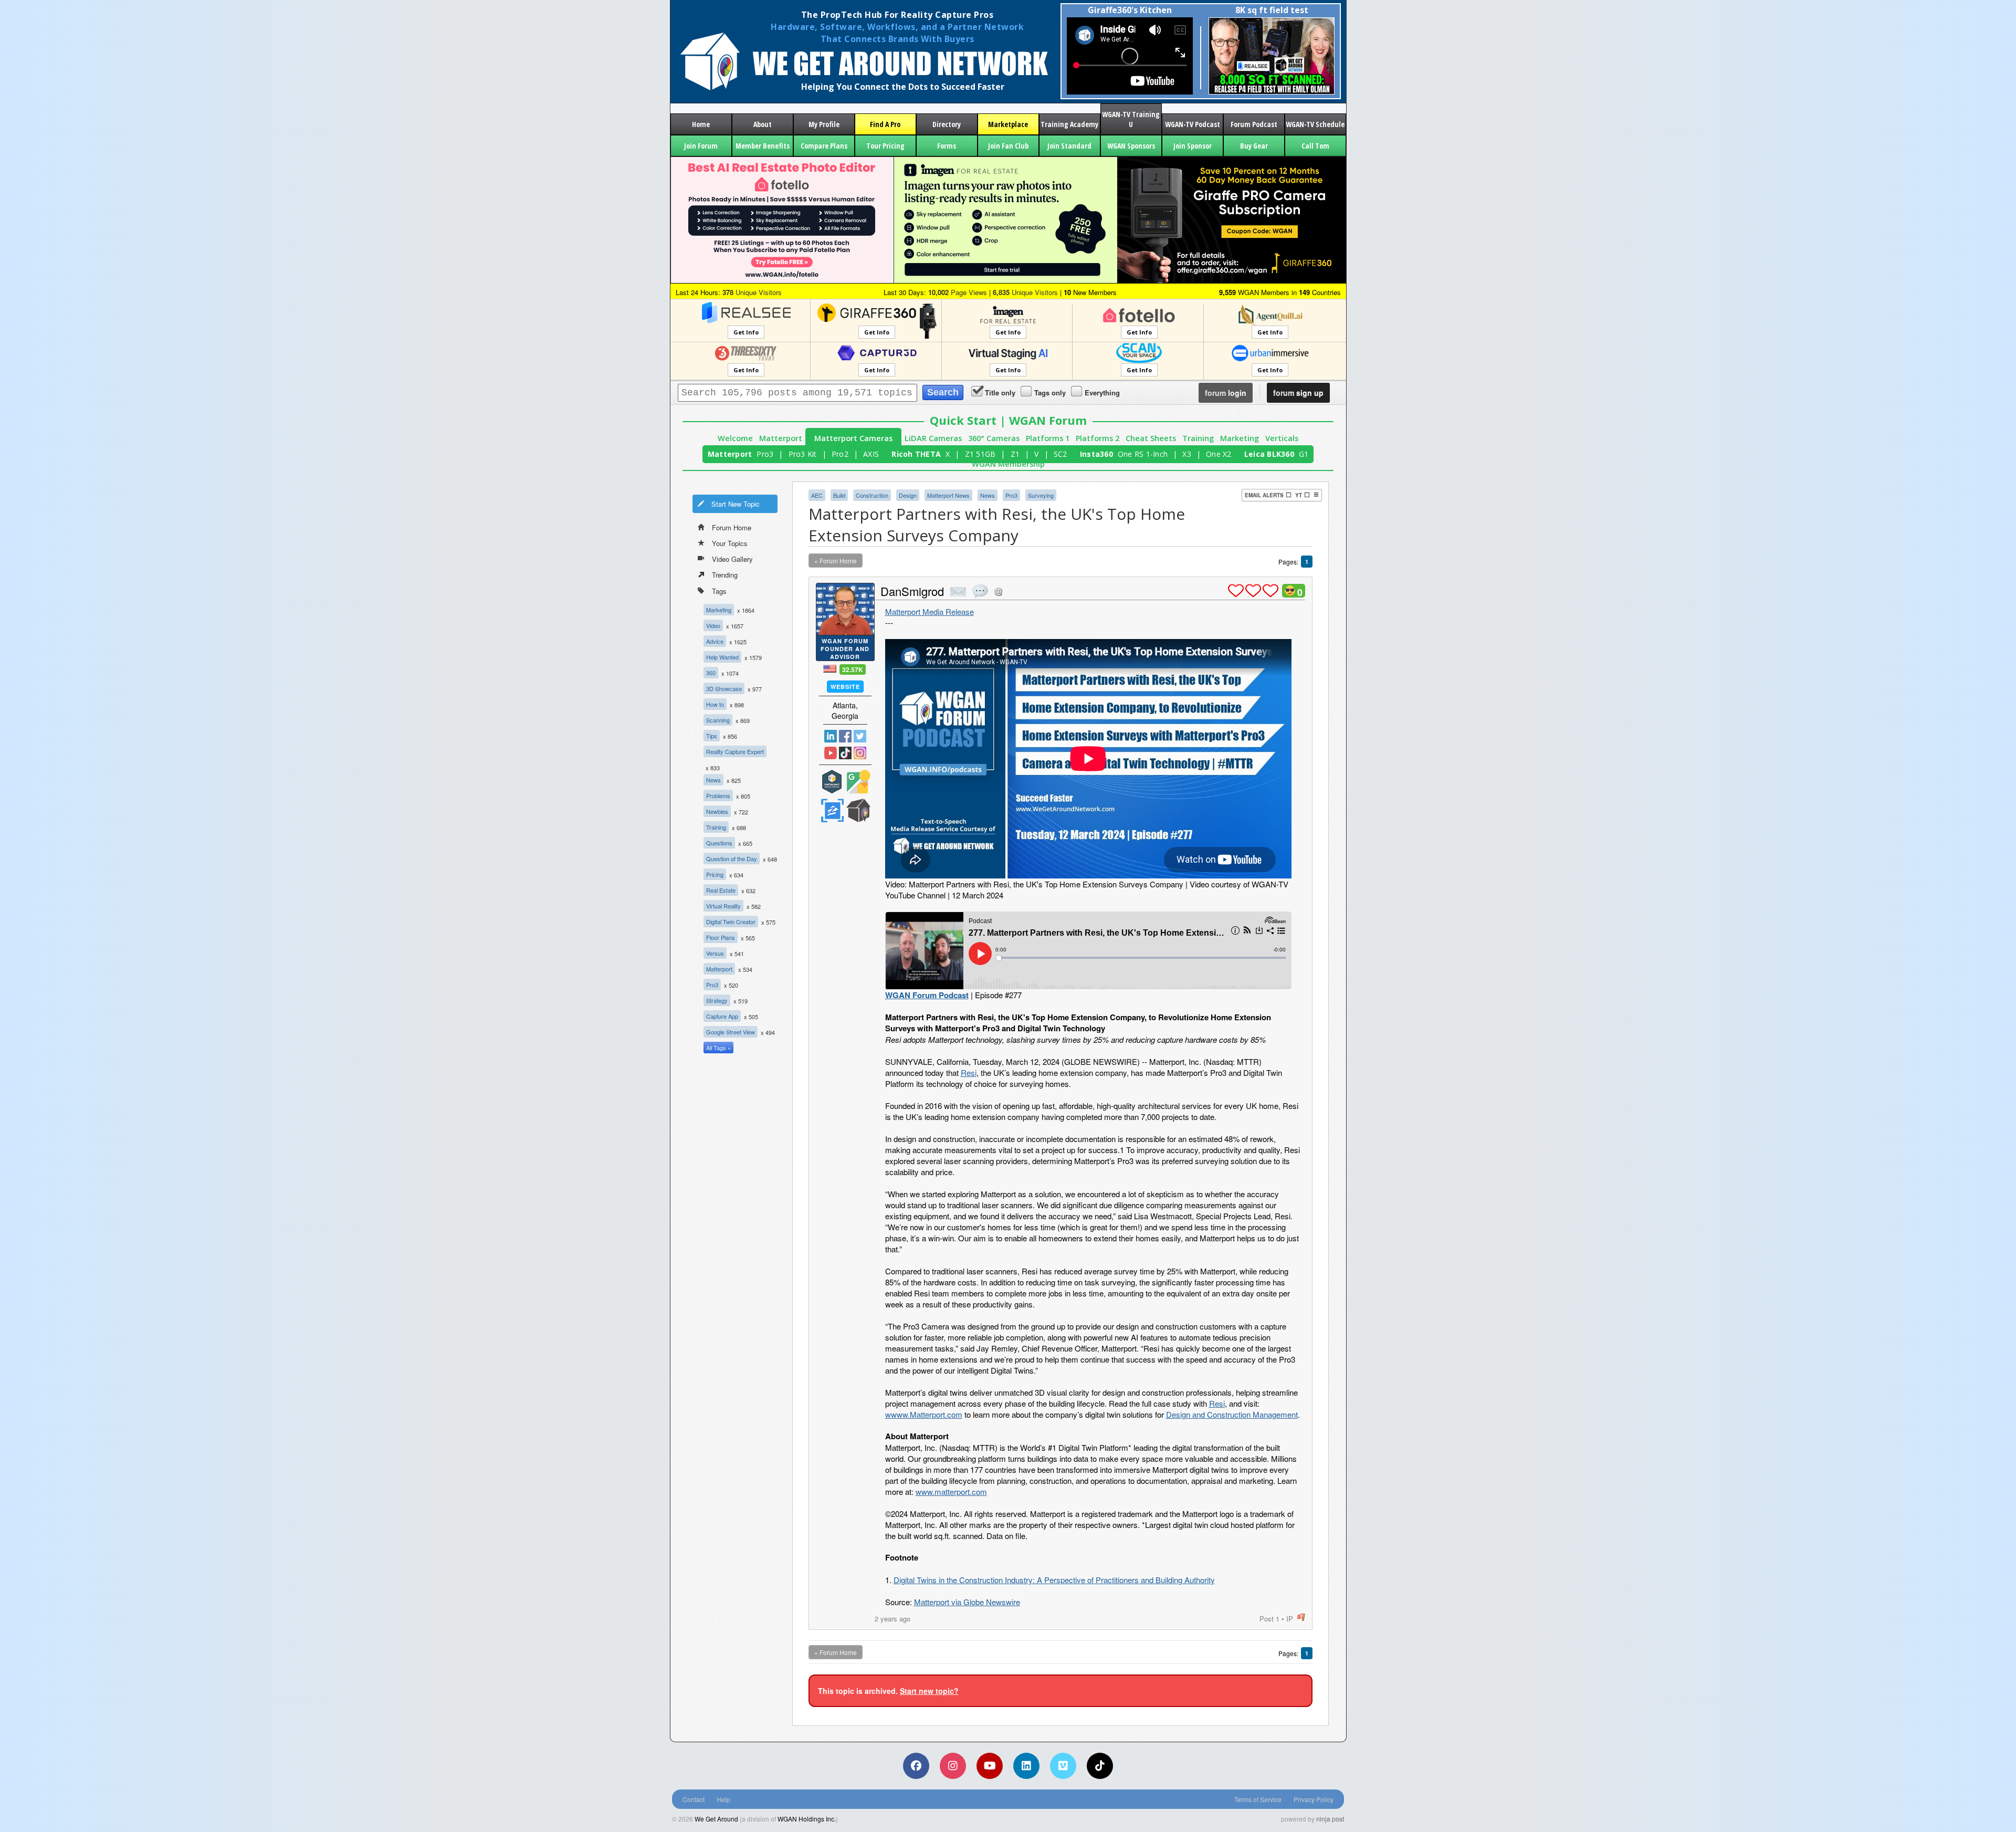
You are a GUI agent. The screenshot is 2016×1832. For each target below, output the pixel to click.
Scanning (718, 720)
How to (715, 704)
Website (845, 687)
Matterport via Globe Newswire (967, 1602)
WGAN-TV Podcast (1193, 124)
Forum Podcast (1254, 124)
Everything (1102, 392)
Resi (969, 1072)
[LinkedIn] (1026, 1766)
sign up (1298, 393)
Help (723, 1799)
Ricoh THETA (916, 454)
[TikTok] (1100, 1766)
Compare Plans (824, 146)
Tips (712, 736)
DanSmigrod (912, 591)
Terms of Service (1258, 1799)
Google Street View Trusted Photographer (858, 782)
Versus (715, 953)
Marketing (1240, 438)
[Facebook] (916, 1766)
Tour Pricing (885, 146)
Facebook (845, 736)
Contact (694, 1799)
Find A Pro (885, 124)
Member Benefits (763, 146)
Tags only (1050, 392)
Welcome (735, 438)
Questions (719, 843)
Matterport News (948, 495)
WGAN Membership (1008, 464)
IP (1290, 1619)
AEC (817, 495)
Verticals (1282, 438)
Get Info (746, 332)
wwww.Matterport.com (924, 1414)
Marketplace (1008, 124)
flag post (1301, 1618)
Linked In (831, 736)
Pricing (715, 874)
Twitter (860, 736)
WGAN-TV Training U (1131, 119)
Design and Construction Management (1232, 1414)
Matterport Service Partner (832, 782)
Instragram (860, 753)
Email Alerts (1264, 495)
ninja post (1330, 1819)
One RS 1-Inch (1143, 454)
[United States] (830, 669)
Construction (872, 495)
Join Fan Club (1008, 146)
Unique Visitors (752, 292)
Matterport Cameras (853, 438)
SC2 (1060, 454)
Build (839, 495)
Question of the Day (732, 859)
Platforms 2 (1098, 438)
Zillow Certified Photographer (832, 810)
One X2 (1219, 454)
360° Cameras (994, 438)
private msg (958, 592)
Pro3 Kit (803, 454)
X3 (1187, 454)
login (1226, 393)
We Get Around (716, 1819)
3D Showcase (724, 688)
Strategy (717, 1000)
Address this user (998, 592)
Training (1198, 438)
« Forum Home (836, 561)
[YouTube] (990, 1766)
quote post (980, 591)
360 (711, 673)
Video (713, 625)
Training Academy (1069, 124)
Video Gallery (732, 559)
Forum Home (732, 527)
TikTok (845, 753)
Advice (715, 641)
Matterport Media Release (930, 611)
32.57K (853, 669)
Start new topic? (929, 1691)
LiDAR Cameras (933, 438)
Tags (719, 591)
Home (701, 124)
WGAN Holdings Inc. (807, 1819)
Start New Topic (736, 504)
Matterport (781, 438)
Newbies (717, 811)
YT (1299, 495)
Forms (947, 146)
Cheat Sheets (1151, 438)
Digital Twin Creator (731, 922)
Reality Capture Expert (735, 751)
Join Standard (1069, 146)
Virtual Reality (723, 906)
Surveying (1041, 495)
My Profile (824, 124)
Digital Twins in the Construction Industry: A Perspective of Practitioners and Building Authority (1054, 1580)
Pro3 (765, 454)
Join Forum (701, 146)
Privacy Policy (1314, 1799)
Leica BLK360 (1269, 454)
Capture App (722, 1016)
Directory (947, 124)
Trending (725, 575)
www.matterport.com (951, 1491)
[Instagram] (953, 1766)
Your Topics (730, 543)
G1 (1304, 454)
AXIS (871, 454)
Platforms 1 (1048, 438)
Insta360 (1096, 454)
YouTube (831, 753)
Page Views (958, 292)
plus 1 (1236, 591)
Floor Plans (721, 937)
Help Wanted (722, 657)
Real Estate (721, 890)
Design (908, 495)
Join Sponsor (1193, 146)
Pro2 (840, 454)
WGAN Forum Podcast (927, 995)
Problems (718, 795)
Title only (1000, 392)
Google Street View (731, 1032)
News (713, 780)
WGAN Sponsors (1131, 146)
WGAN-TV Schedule (1315, 124)
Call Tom (1315, 146)
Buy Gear (1254, 146)
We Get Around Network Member (858, 810)
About (763, 124)
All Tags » (718, 1048)
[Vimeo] (1063, 1766)
